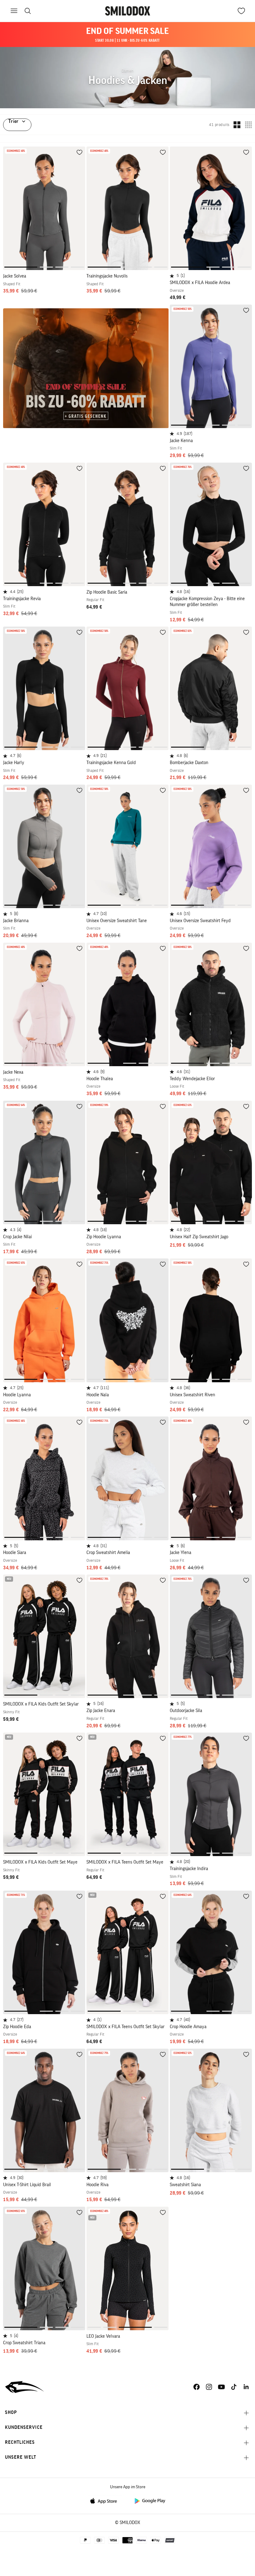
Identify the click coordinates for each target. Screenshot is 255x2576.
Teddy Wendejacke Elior (192, 1079)
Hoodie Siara (15, 1553)
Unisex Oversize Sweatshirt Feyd (200, 921)
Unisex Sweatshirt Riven (192, 1395)
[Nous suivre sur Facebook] (197, 2387)
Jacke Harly (14, 763)
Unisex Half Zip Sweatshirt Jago (199, 1237)
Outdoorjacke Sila (186, 1711)
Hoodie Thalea (100, 1079)
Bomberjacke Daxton (189, 763)
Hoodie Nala (98, 1395)
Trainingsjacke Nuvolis (107, 276)
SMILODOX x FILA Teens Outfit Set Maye (125, 1862)
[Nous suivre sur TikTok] (234, 2387)
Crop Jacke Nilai (17, 1237)
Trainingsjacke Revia (22, 599)
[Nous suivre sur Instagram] (209, 2387)
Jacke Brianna (16, 921)
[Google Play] (150, 2501)
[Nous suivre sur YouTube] (221, 2387)
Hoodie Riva (97, 2185)
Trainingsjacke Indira (189, 1869)
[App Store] (105, 2501)
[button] (21, 267)
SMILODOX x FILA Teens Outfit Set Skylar (125, 2027)
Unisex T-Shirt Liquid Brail (27, 2185)
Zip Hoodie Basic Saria (107, 592)
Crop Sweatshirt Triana (24, 2343)
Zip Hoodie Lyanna (104, 1237)
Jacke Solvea (15, 276)
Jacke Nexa (13, 1072)
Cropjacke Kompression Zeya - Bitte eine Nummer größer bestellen (207, 602)
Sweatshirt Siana (185, 2185)
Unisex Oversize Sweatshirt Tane (117, 921)
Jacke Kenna (181, 441)
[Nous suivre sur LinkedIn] (246, 2387)
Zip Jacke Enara (101, 1711)
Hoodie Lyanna (17, 1395)
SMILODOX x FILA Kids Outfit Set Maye (40, 1862)
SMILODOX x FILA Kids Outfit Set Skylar (41, 1704)
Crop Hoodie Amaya (188, 2027)
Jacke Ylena (181, 1553)
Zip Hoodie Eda (17, 2027)
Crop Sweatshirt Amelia (108, 1553)
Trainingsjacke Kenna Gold (111, 763)
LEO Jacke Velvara (103, 2336)
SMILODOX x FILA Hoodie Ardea (200, 283)
